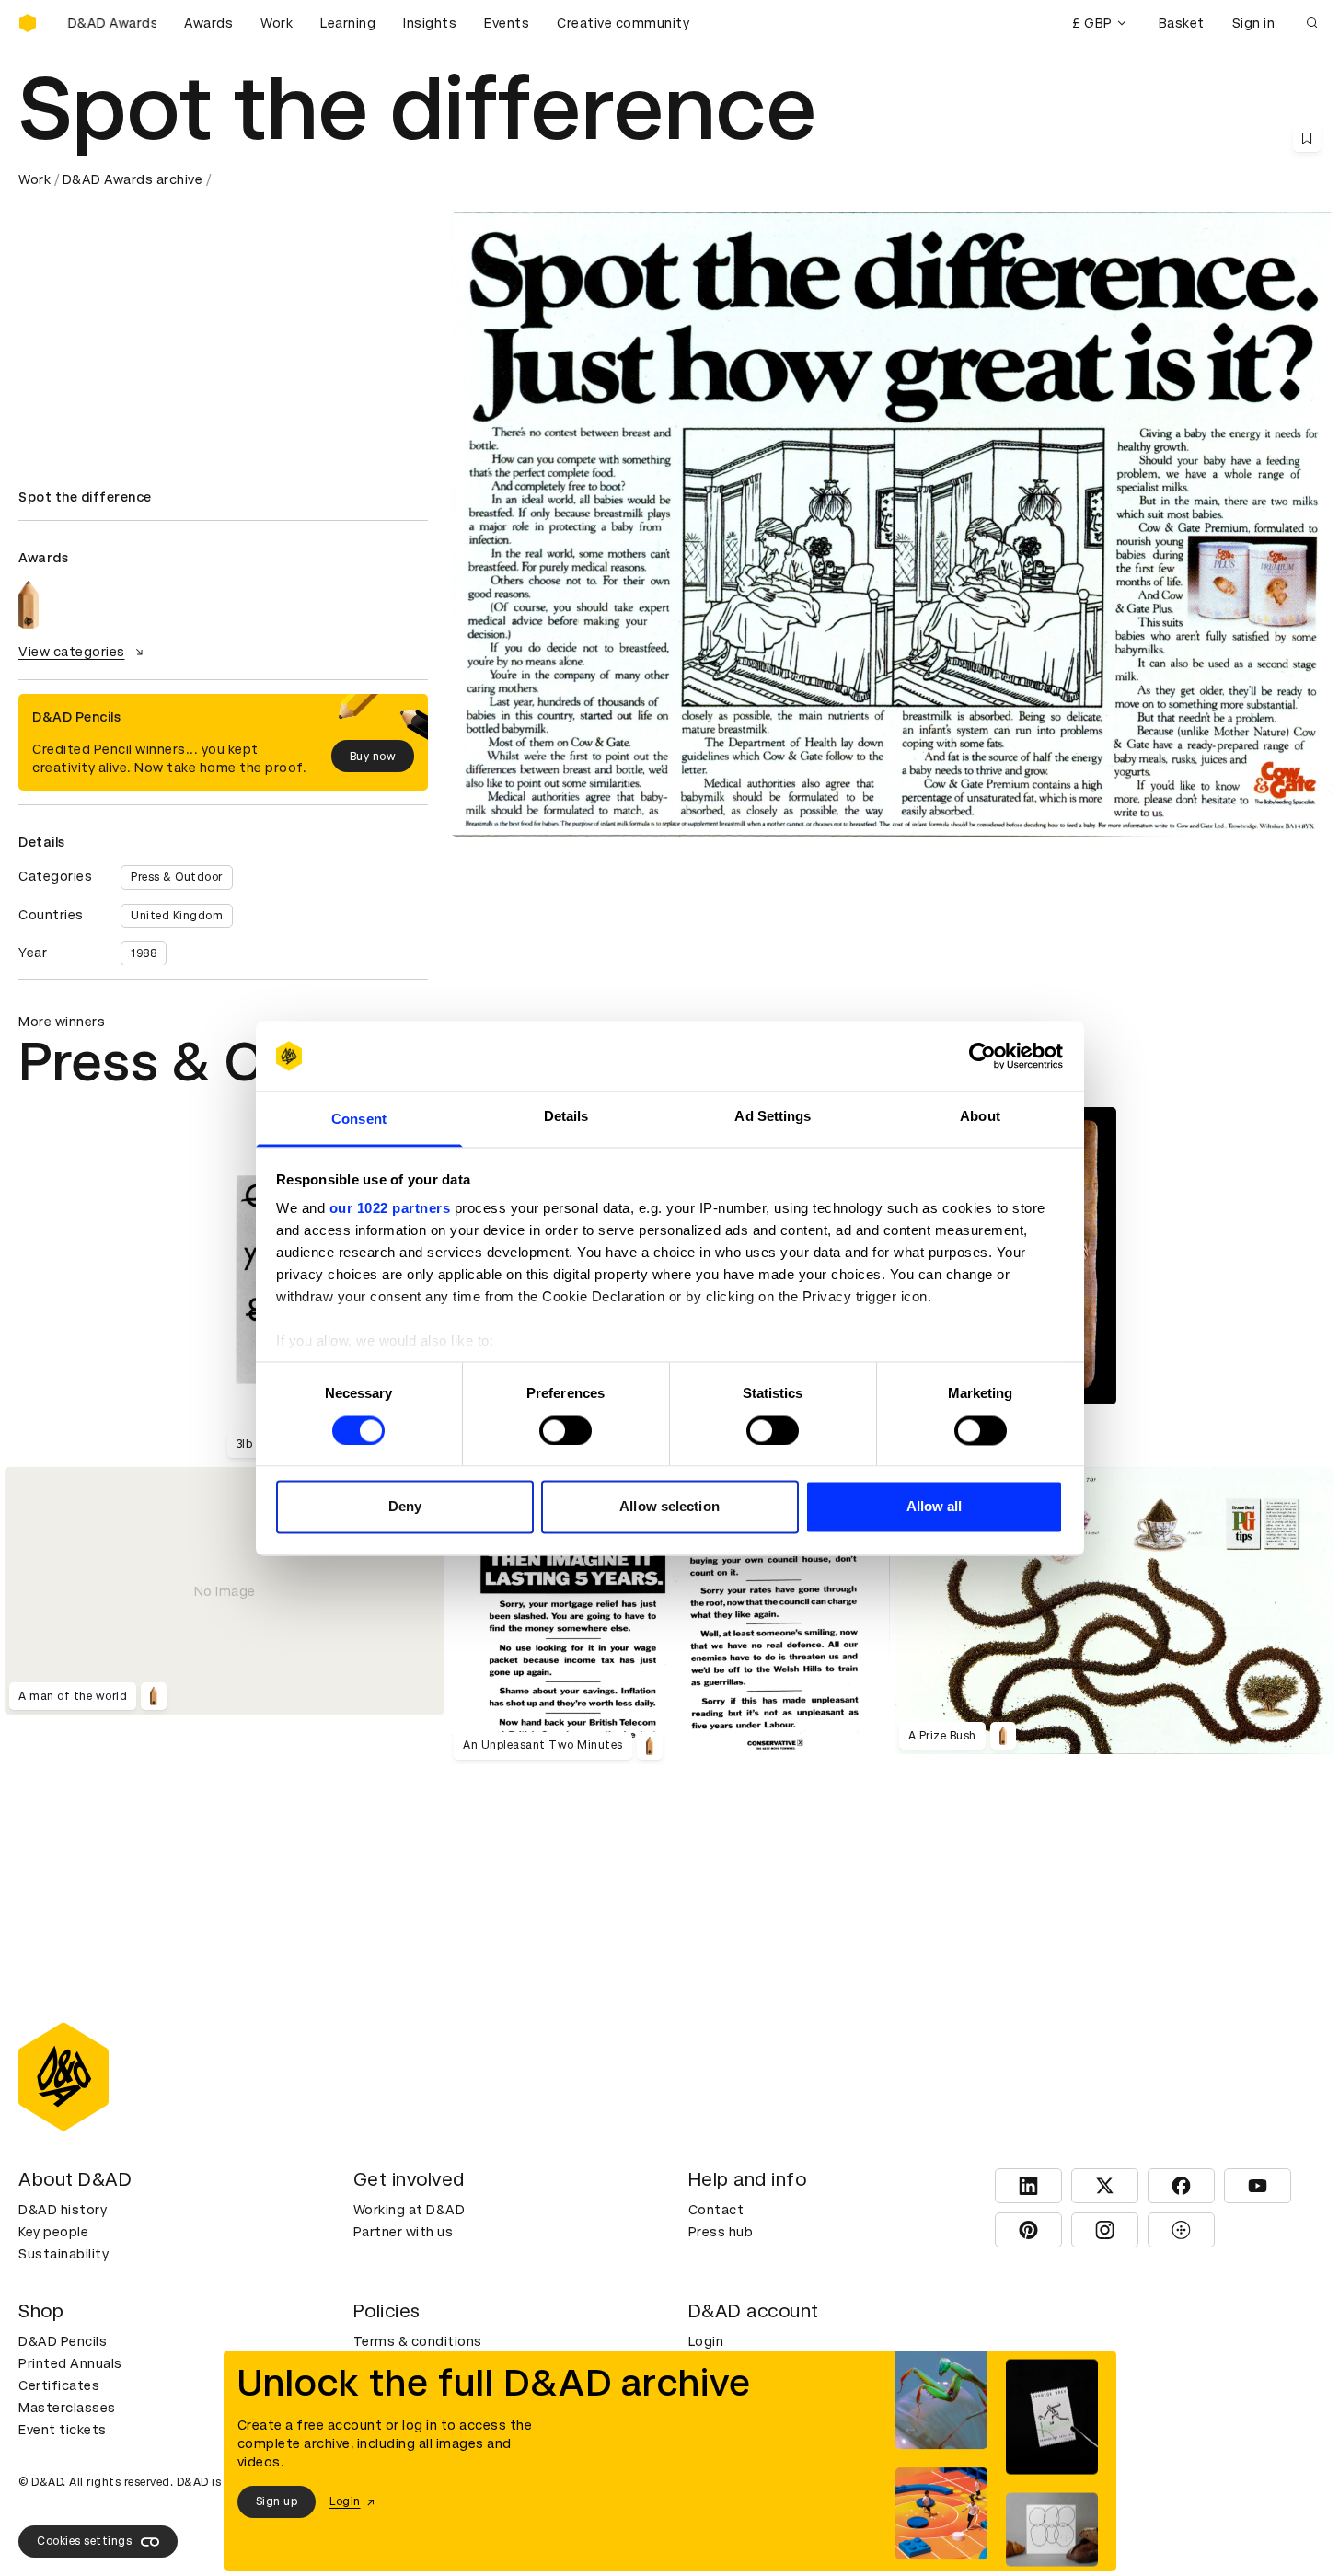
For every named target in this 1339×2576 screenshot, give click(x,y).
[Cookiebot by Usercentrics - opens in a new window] (982, 1056)
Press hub (721, 2232)
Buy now (373, 757)
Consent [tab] (359, 1120)
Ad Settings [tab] (773, 1117)
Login (706, 2341)
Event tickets (63, 2430)
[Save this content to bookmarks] (1307, 138)
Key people (53, 2232)
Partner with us (404, 2232)
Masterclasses (67, 2408)
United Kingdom (177, 916)
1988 (144, 953)
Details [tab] (566, 1117)
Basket (1182, 23)
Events (507, 23)
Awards (208, 23)
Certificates (59, 2385)
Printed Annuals (70, 2363)
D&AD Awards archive (133, 179)
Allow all (935, 1507)
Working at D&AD (410, 2210)
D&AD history (63, 2210)
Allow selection (669, 1507)
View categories (72, 652)
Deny (405, 1507)
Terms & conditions (418, 2341)
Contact (716, 2210)
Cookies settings (84, 2541)
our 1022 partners (390, 1209)
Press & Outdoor (177, 877)
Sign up (277, 2501)
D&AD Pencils (63, 2341)
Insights (430, 23)
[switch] (566, 1430)
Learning (348, 23)
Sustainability (63, 2254)
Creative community (623, 23)
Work (277, 23)
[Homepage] (28, 23)
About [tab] (980, 1117)
